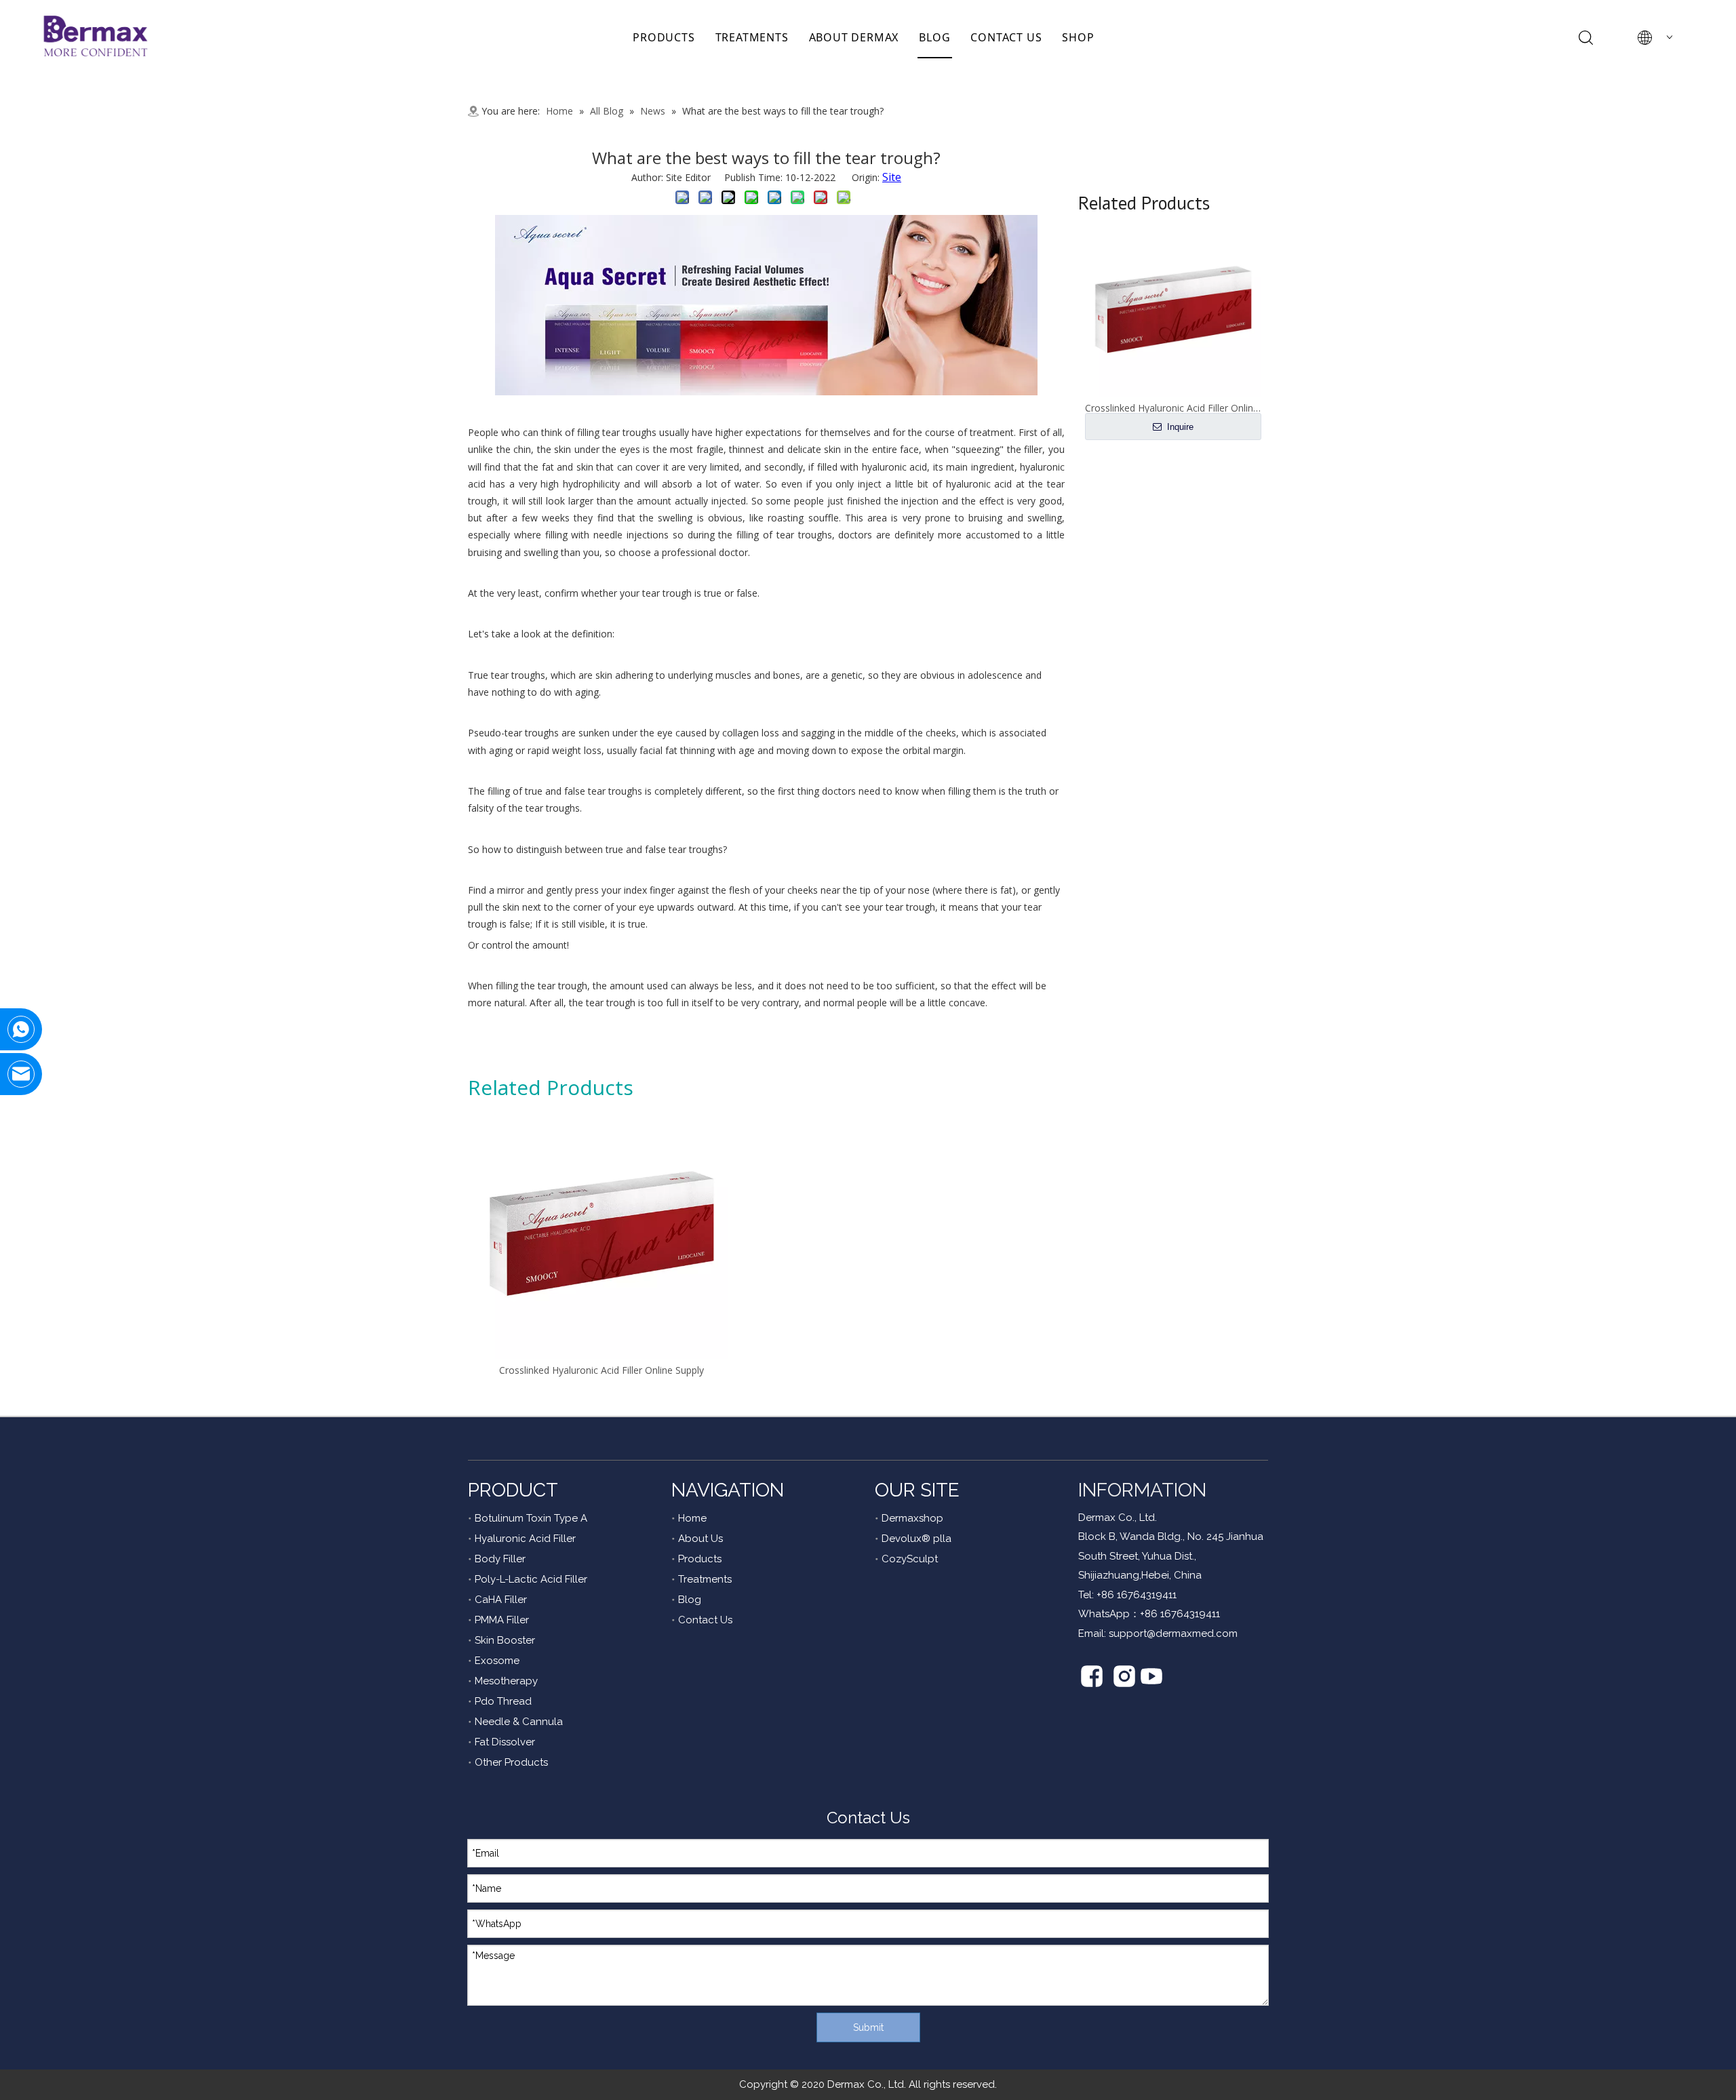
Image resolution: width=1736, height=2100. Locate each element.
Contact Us (705, 1620)
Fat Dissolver (505, 1742)
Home (692, 1518)
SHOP (1078, 37)
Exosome (497, 1661)
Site (892, 177)
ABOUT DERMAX (854, 37)
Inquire (1179, 427)
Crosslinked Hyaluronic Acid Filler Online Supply (601, 1370)
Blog (690, 1600)
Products (700, 1559)
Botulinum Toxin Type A (531, 1518)
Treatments (705, 1579)
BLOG (934, 37)
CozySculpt (910, 1559)
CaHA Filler (501, 1600)
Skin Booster (505, 1640)
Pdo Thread (503, 1701)
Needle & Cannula (519, 1722)
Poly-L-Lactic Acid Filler (531, 1579)
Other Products (511, 1762)
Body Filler (500, 1559)
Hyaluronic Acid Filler (525, 1539)
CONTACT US (1006, 37)
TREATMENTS (752, 37)
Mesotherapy (506, 1681)
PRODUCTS (664, 37)
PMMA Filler (502, 1620)
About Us (701, 1539)
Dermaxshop (912, 1518)
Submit (868, 2027)
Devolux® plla (916, 1539)
